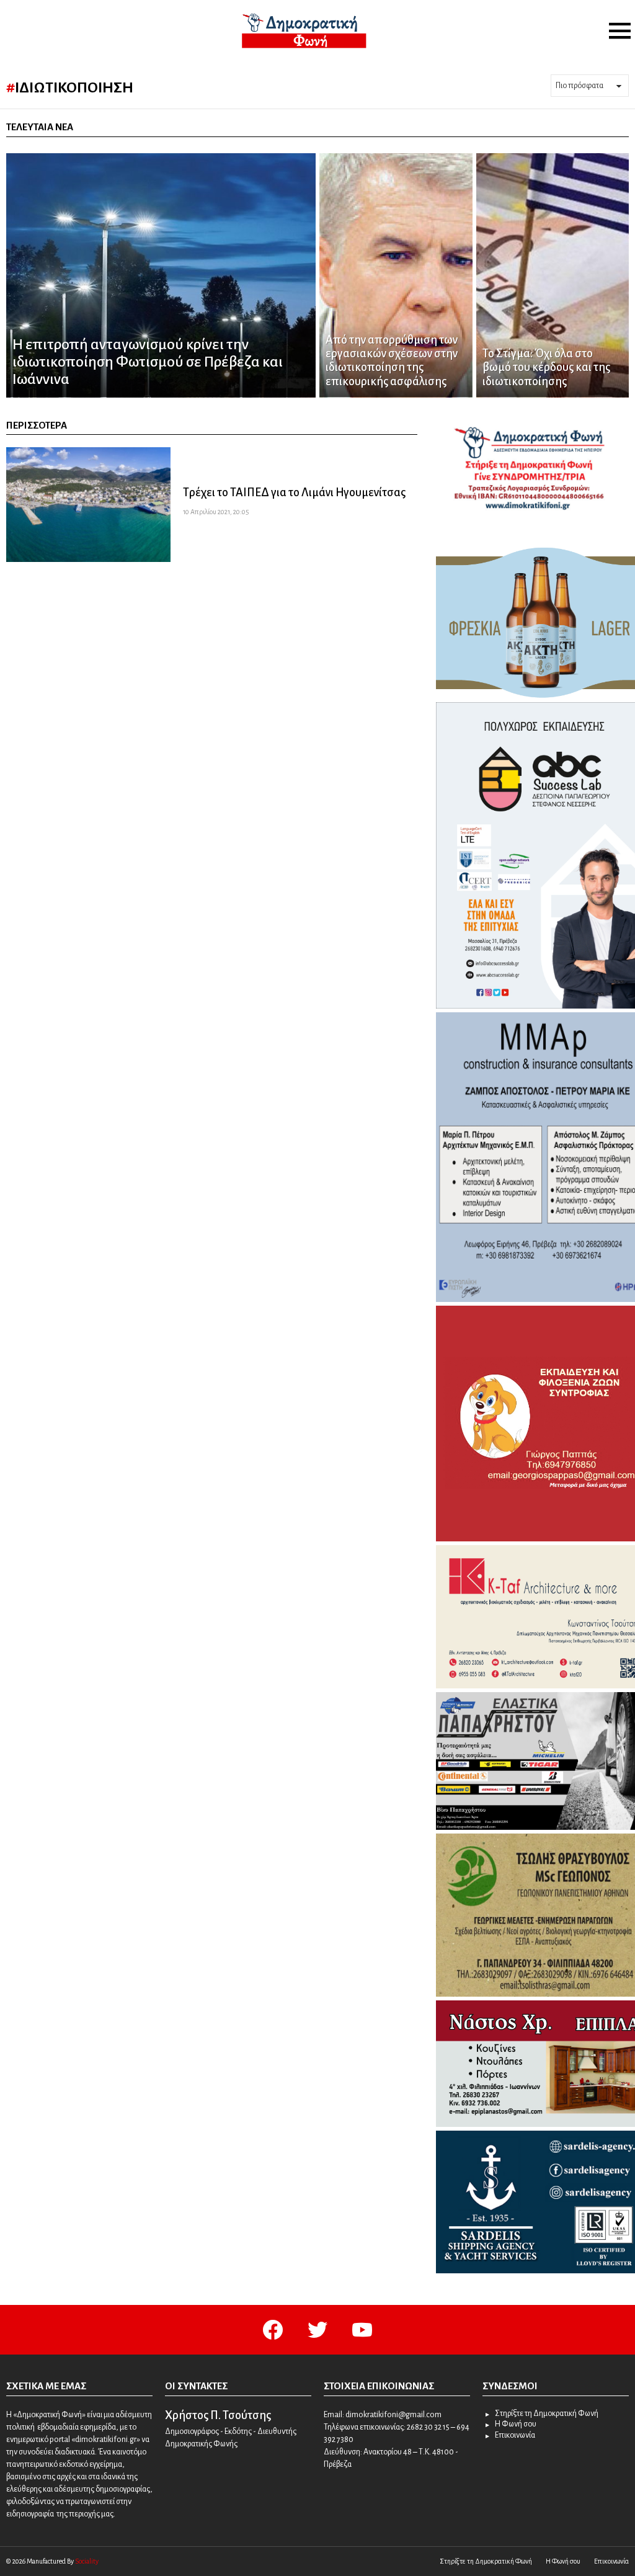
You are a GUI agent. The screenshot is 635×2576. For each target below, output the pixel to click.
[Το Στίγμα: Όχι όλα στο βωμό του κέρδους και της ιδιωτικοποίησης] (553, 275)
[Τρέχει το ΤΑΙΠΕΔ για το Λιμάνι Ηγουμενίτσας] (88, 505)
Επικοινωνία (515, 2435)
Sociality (87, 2561)
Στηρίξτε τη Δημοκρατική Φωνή (547, 2413)
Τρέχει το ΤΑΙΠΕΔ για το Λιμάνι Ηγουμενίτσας (294, 492)
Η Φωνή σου (516, 2424)
